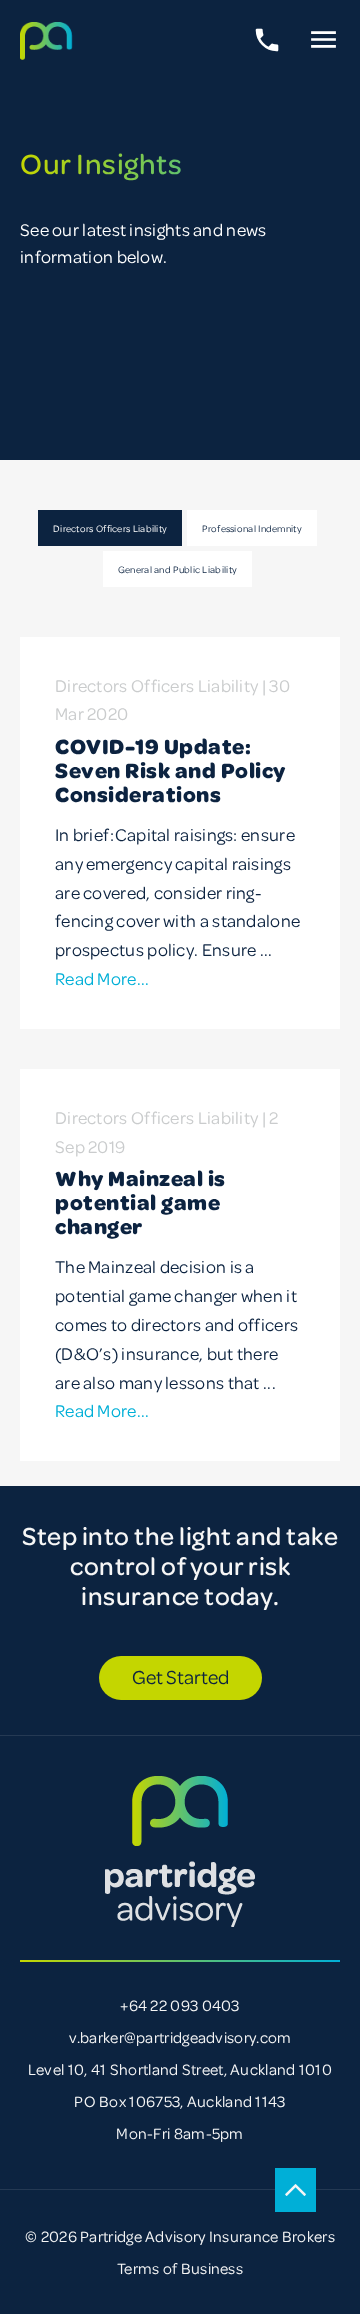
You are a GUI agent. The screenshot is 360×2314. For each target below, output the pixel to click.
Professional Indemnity (252, 528)
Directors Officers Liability (110, 528)
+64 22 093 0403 (180, 2005)
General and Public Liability (177, 569)
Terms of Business (180, 2268)
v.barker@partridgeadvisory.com (180, 2037)
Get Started (180, 1676)
